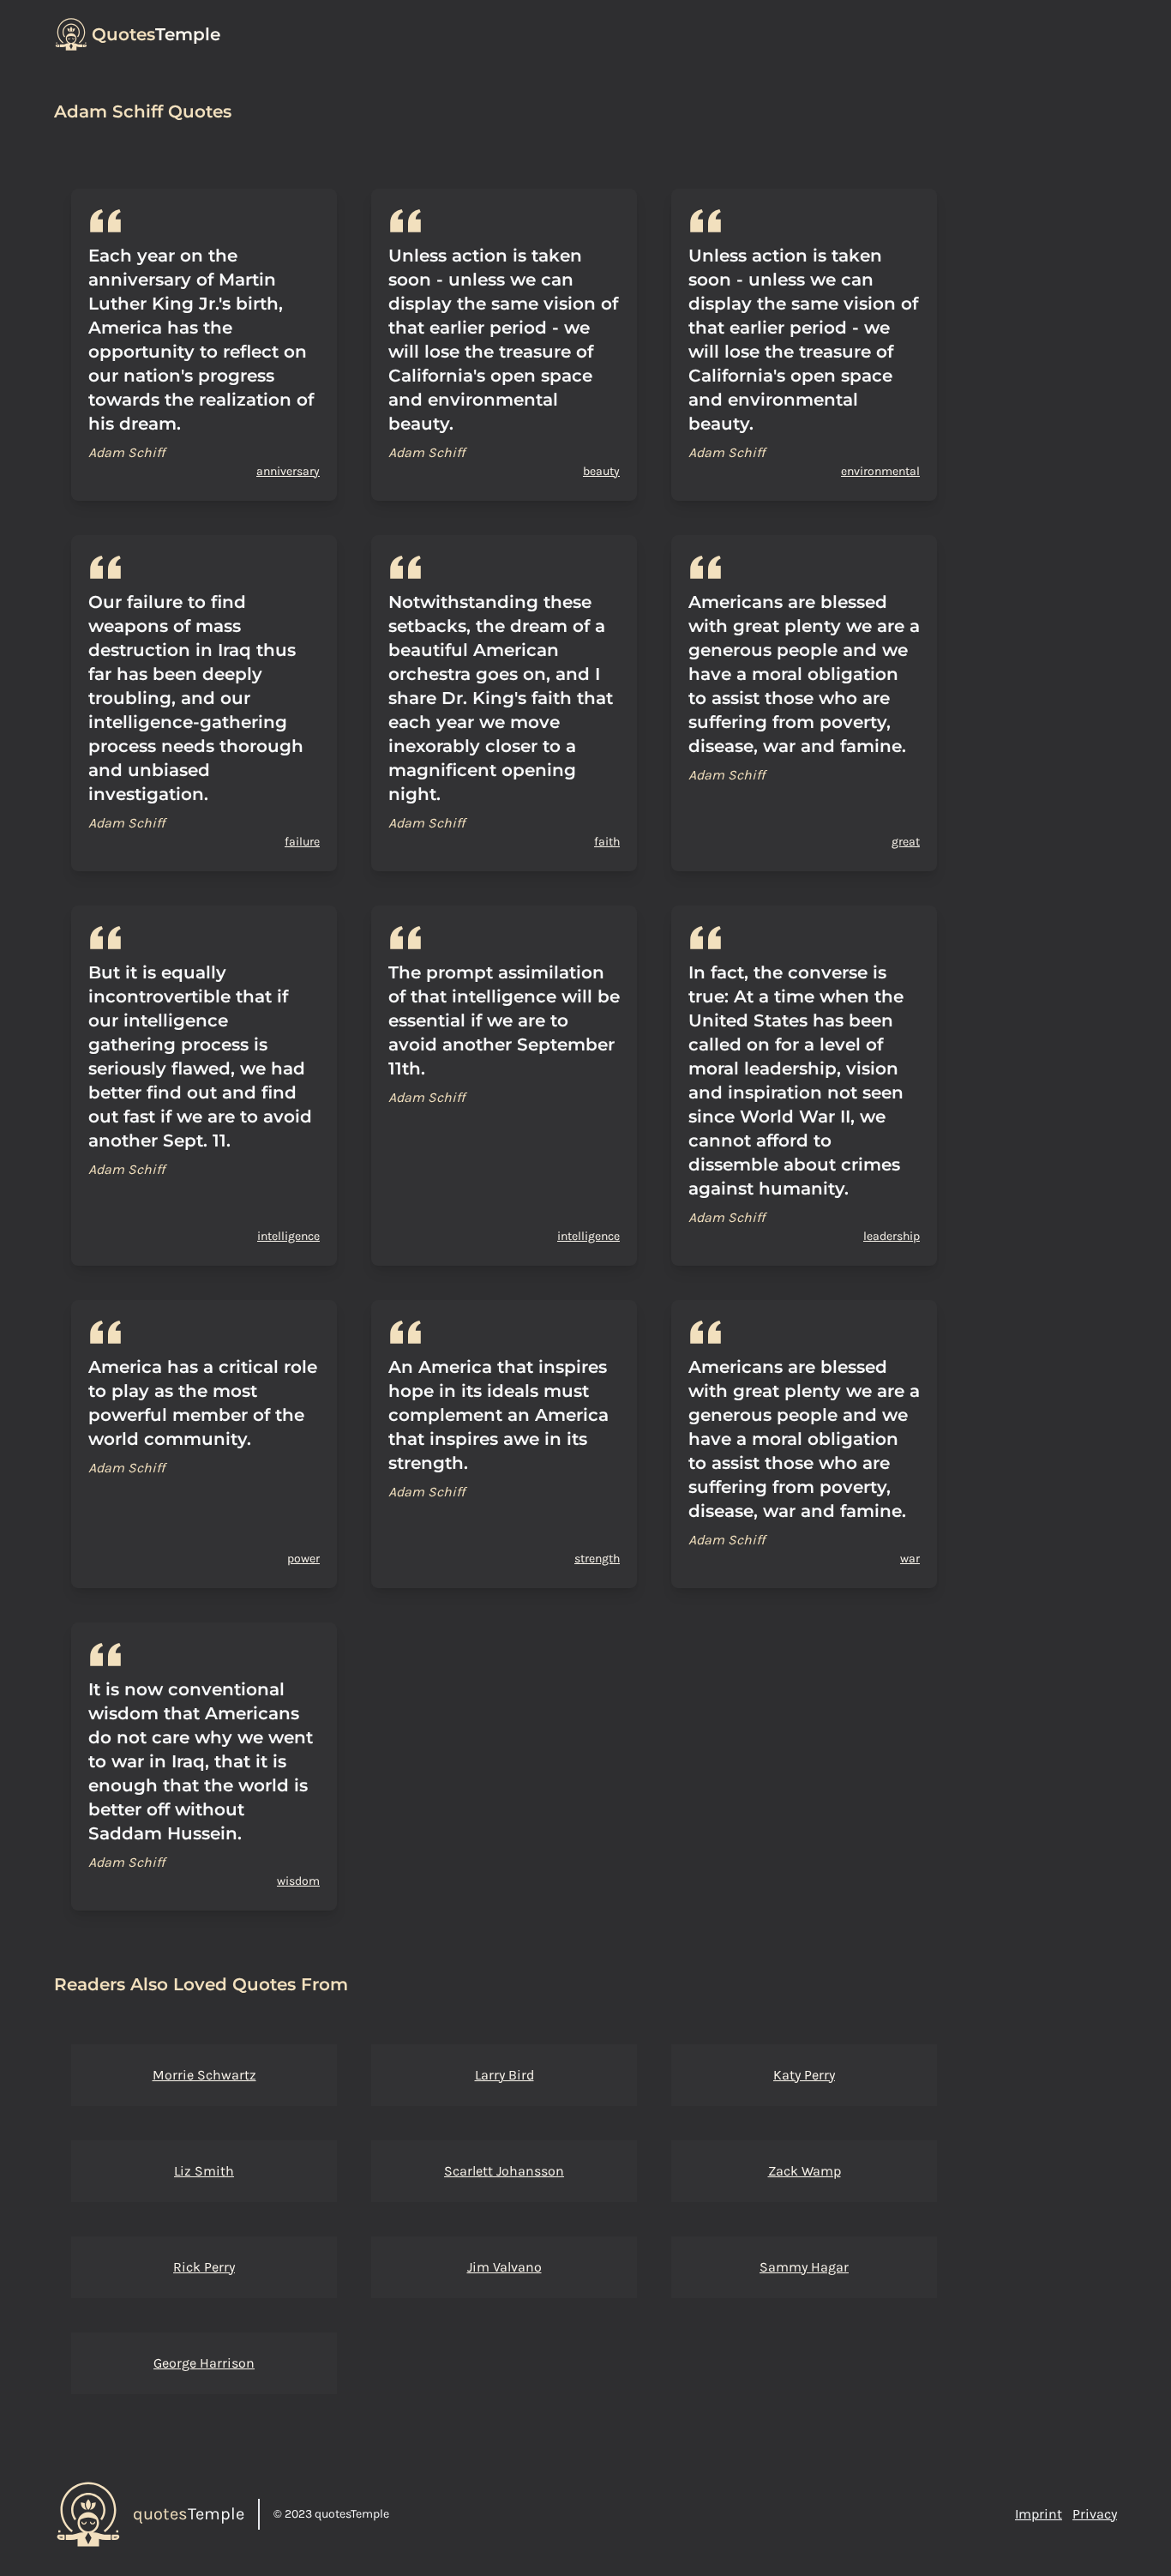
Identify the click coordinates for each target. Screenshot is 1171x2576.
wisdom (298, 1881)
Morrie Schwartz (204, 2075)
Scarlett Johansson (504, 2171)
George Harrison (204, 2363)
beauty (601, 471)
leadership (892, 1236)
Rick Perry (204, 2267)
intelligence (288, 1236)
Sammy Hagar (804, 2267)
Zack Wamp (805, 2171)
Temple (156, 34)
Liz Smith (204, 2171)
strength (597, 1559)
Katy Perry (804, 2075)
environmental (880, 471)
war (910, 1559)
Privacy (1095, 2514)
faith (607, 842)
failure (302, 842)
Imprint (1039, 2514)
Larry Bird (504, 2075)
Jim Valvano (504, 2267)
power (303, 1559)
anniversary (288, 471)
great (906, 842)
